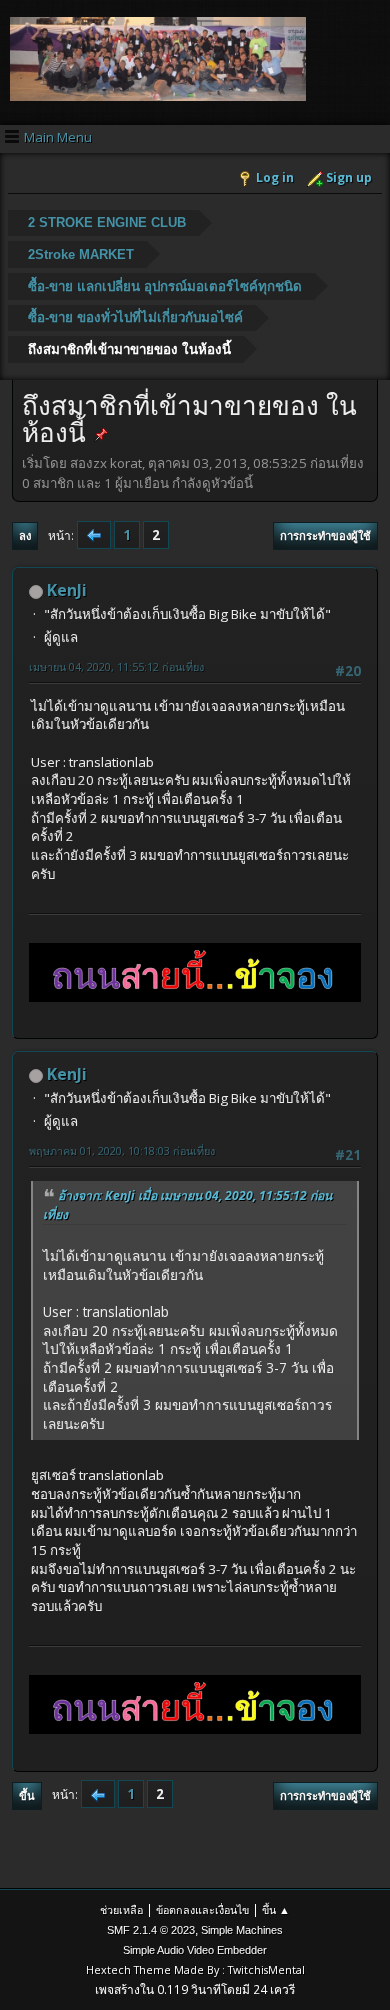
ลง (25, 535)
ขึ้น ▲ (276, 1909)
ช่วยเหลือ (121, 1909)
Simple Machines (242, 1930)
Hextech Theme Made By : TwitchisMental (195, 1969)
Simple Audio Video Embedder (195, 1950)
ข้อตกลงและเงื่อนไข (202, 1909)
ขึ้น (27, 1795)
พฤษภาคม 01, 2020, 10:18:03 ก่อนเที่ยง (122, 1150)
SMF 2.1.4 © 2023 (151, 1930)
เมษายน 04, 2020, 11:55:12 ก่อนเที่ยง (116, 666)
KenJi (67, 590)
